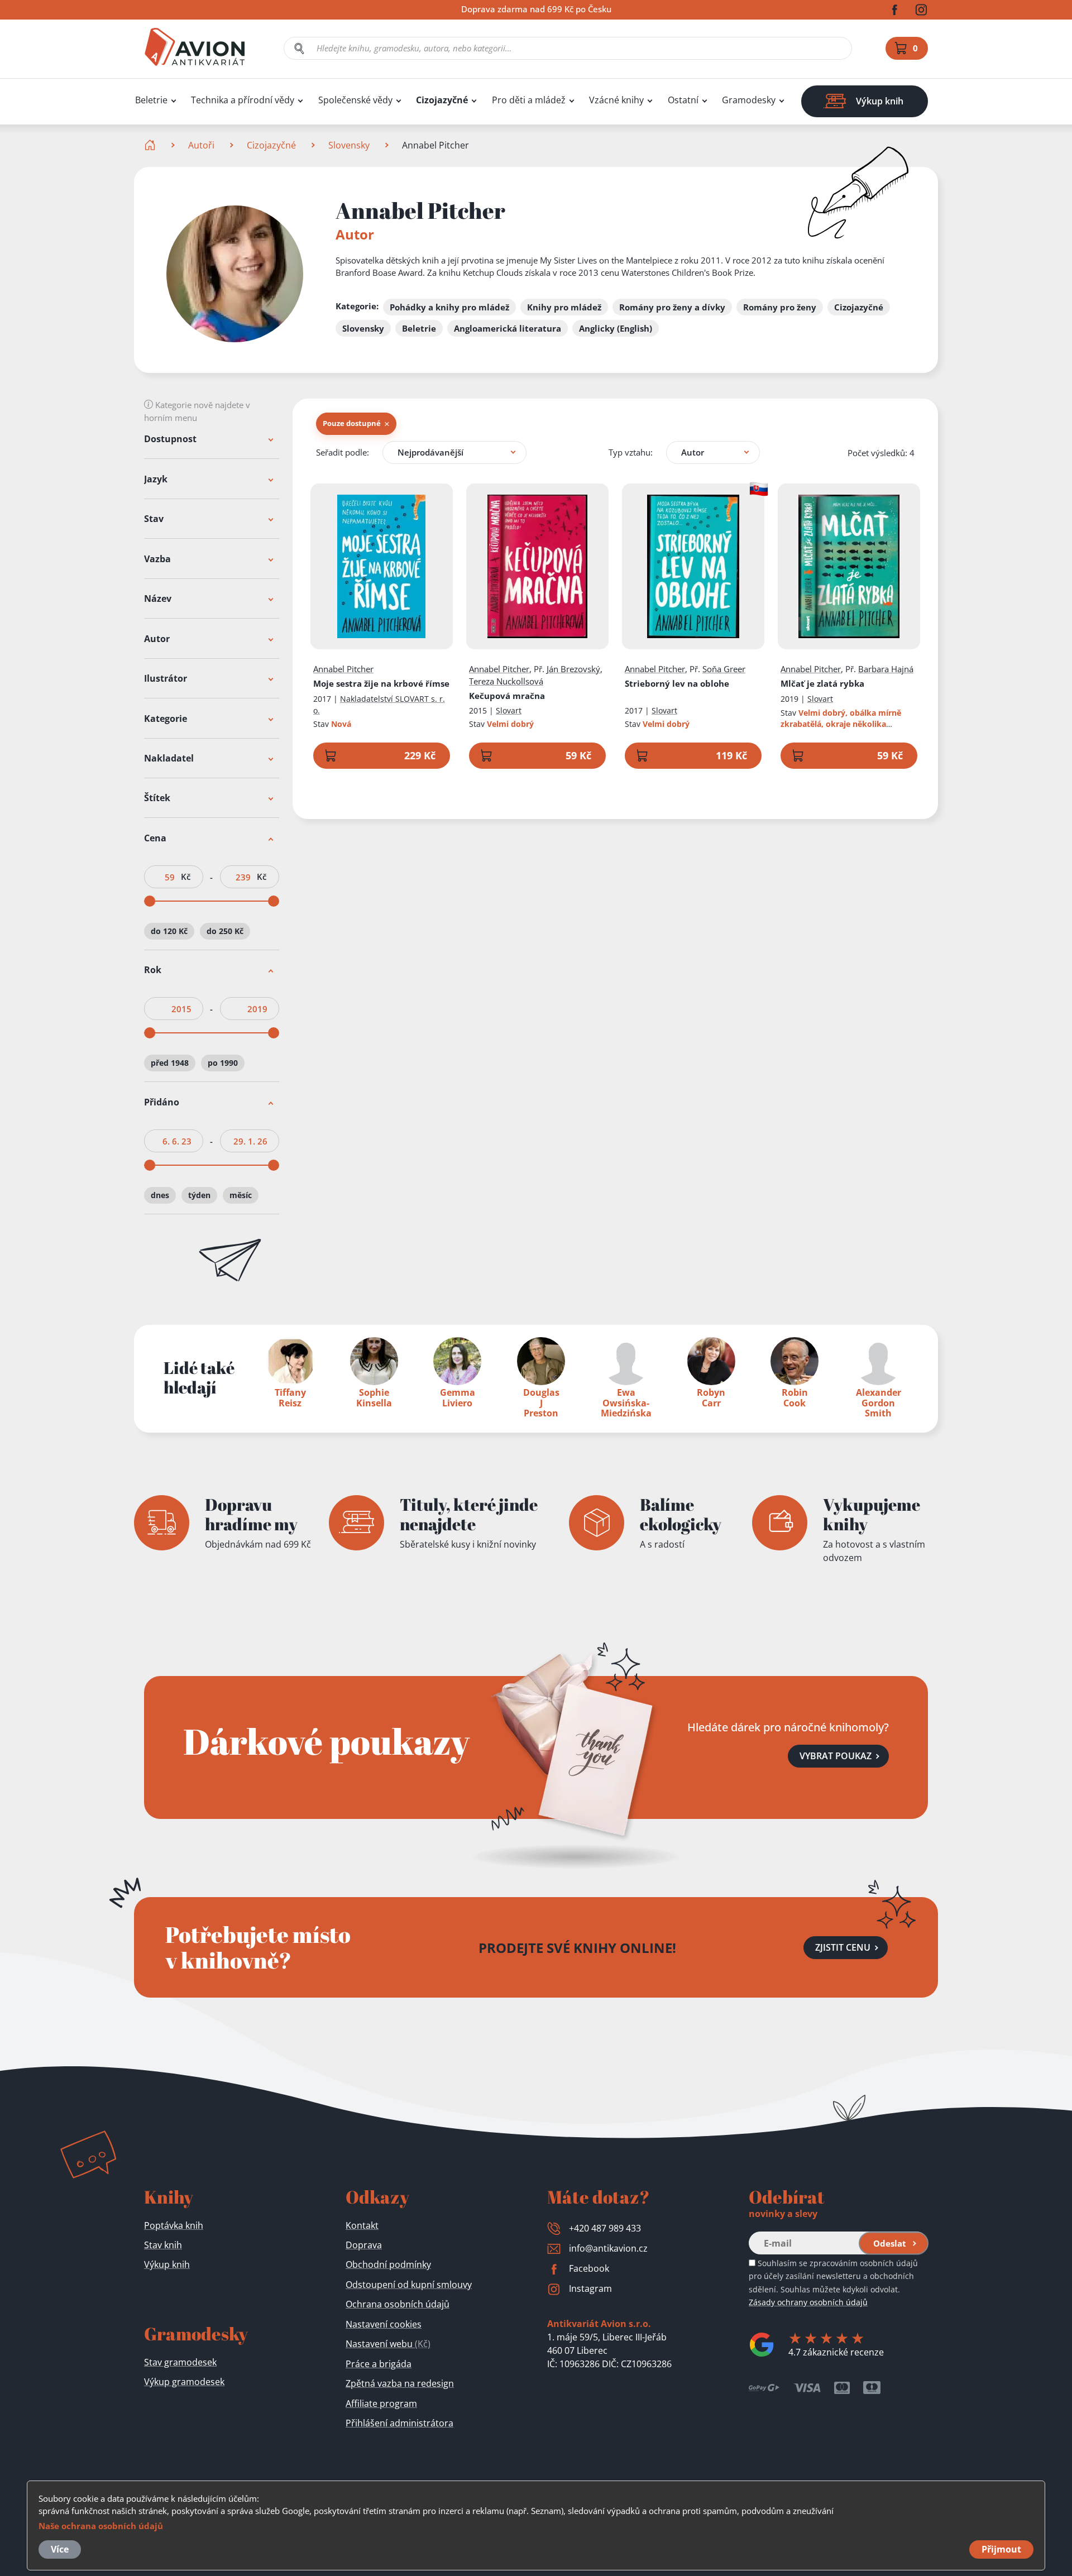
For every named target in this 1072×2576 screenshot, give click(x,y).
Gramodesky (749, 100)
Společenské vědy (355, 100)
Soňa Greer (724, 669)
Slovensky (349, 145)
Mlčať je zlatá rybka (822, 683)
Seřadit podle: (343, 452)
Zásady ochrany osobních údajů (808, 2302)
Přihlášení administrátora (399, 2423)
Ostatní (683, 100)
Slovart (509, 710)
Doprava (364, 2245)
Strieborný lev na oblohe (677, 683)
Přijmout (1001, 2549)
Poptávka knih (174, 2225)
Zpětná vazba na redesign (400, 2383)
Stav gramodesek (180, 2362)
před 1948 (170, 1063)
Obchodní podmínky (388, 2264)
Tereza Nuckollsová (506, 681)
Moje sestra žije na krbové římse (381, 683)
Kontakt (362, 2225)
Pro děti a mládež (529, 100)
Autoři (201, 145)
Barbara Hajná (886, 669)
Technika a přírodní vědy (243, 100)
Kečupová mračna (507, 696)
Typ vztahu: (631, 452)
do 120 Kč (169, 931)
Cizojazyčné (442, 100)
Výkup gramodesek (184, 2382)
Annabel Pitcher (343, 669)
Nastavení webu (388, 2344)
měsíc (241, 1195)
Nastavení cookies (384, 2324)
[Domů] (151, 145)
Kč (186, 877)
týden (199, 1195)
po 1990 (223, 1063)
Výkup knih (167, 2264)
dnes (160, 1195)
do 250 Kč (225, 931)
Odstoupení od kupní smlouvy (409, 2285)
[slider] (150, 901)
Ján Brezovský (573, 669)
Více (60, 2549)
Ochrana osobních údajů (398, 2304)
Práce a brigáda (379, 2364)
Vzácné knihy (616, 100)
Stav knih (163, 2245)
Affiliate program (381, 2403)
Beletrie (151, 100)
